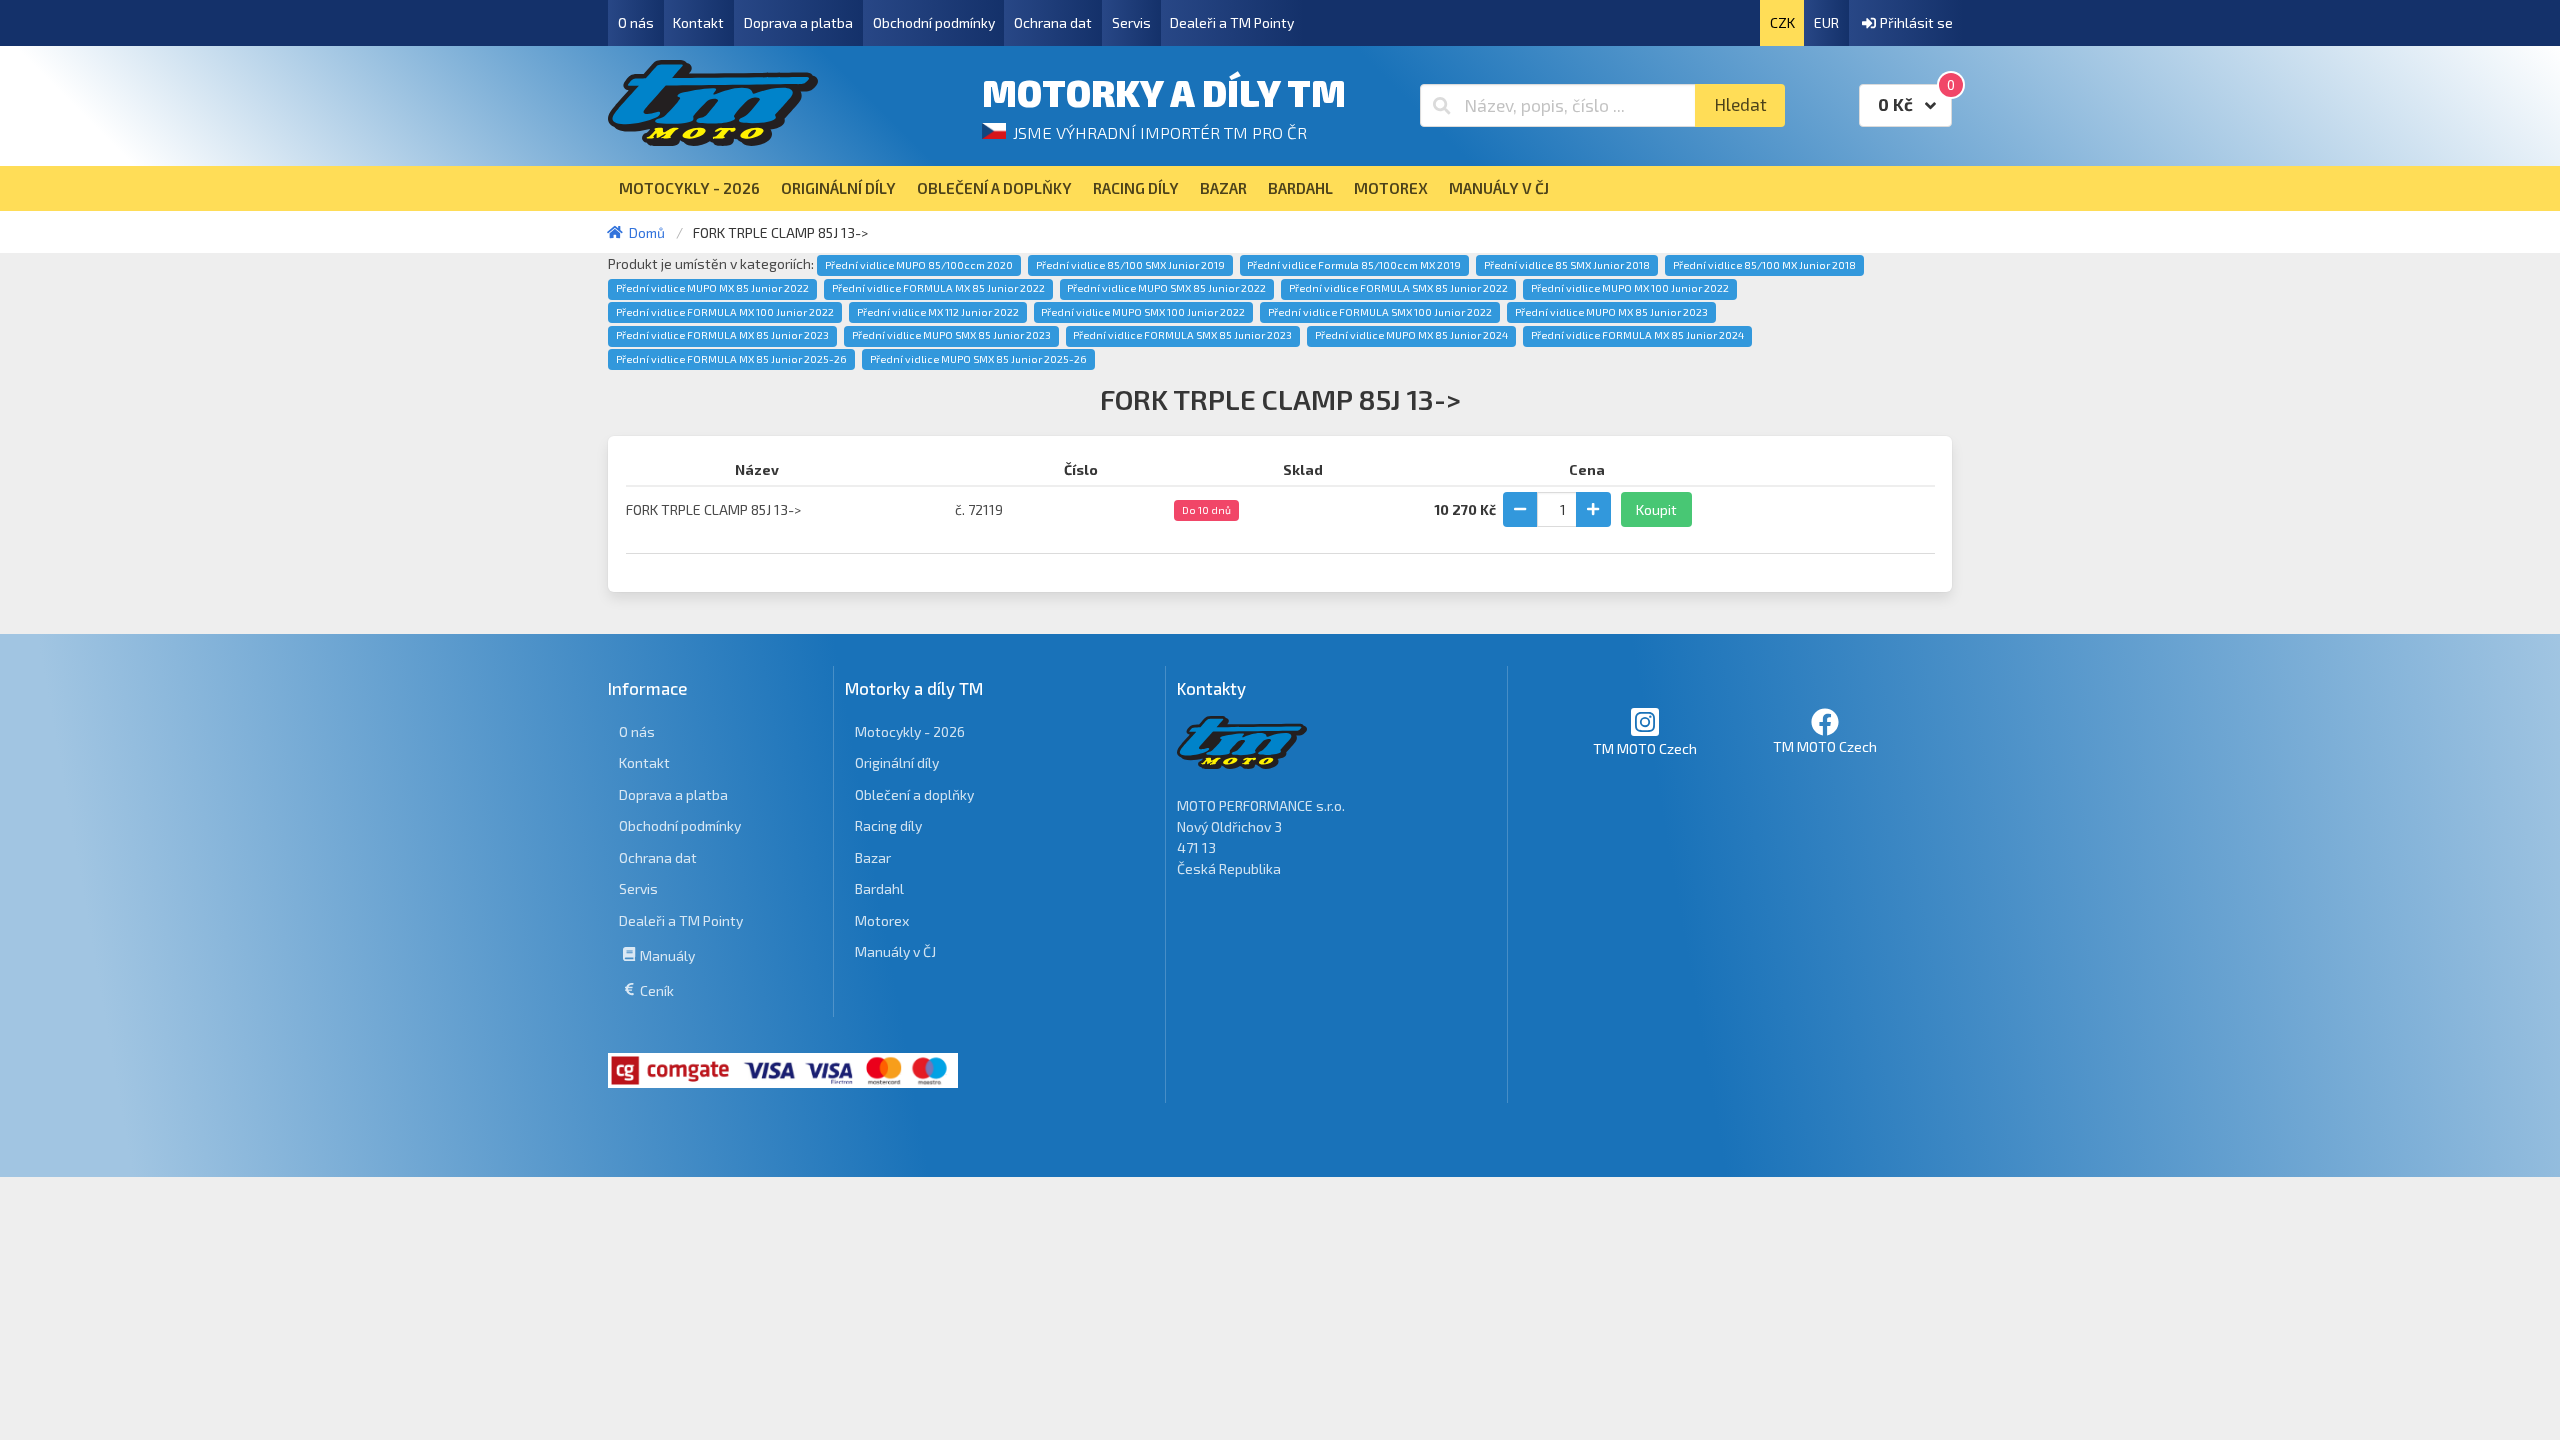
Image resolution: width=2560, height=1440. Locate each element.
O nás (636, 22)
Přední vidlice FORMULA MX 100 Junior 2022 (725, 312)
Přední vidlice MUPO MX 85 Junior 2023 (1611, 312)
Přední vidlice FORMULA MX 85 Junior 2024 (1637, 335)
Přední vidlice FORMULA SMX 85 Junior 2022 (1398, 288)
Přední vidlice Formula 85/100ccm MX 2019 (1354, 265)
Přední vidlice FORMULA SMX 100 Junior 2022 (1380, 312)
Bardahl (879, 888)
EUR (1826, 22)
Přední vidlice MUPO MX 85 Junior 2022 (712, 288)
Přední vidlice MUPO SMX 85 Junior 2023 (951, 335)
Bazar (873, 857)
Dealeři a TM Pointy (1232, 22)
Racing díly (888, 825)
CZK (1782, 22)
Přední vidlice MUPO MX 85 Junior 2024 (1411, 335)
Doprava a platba (798, 22)
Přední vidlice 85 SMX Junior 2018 (1567, 265)
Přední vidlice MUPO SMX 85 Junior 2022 (1166, 288)
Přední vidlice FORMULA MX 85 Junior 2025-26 (731, 359)
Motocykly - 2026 (910, 731)
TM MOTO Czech (1645, 748)
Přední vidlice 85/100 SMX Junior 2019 (1130, 265)
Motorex (882, 920)
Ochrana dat (1053, 22)
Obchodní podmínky (934, 22)
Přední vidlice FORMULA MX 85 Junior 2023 (722, 335)
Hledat (1740, 104)
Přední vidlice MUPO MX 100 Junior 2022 (1630, 288)
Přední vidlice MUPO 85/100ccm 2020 (919, 265)
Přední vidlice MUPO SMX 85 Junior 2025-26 (978, 359)
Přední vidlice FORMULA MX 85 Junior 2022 (938, 288)
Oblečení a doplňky (914, 794)
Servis (1131, 22)
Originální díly (897, 762)
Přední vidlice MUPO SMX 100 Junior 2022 (1143, 312)
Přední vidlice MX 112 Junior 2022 (938, 312)
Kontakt (698, 22)
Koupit (1656, 509)
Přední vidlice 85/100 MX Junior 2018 (1764, 265)
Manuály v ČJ (895, 951)
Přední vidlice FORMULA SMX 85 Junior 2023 (1182, 335)
